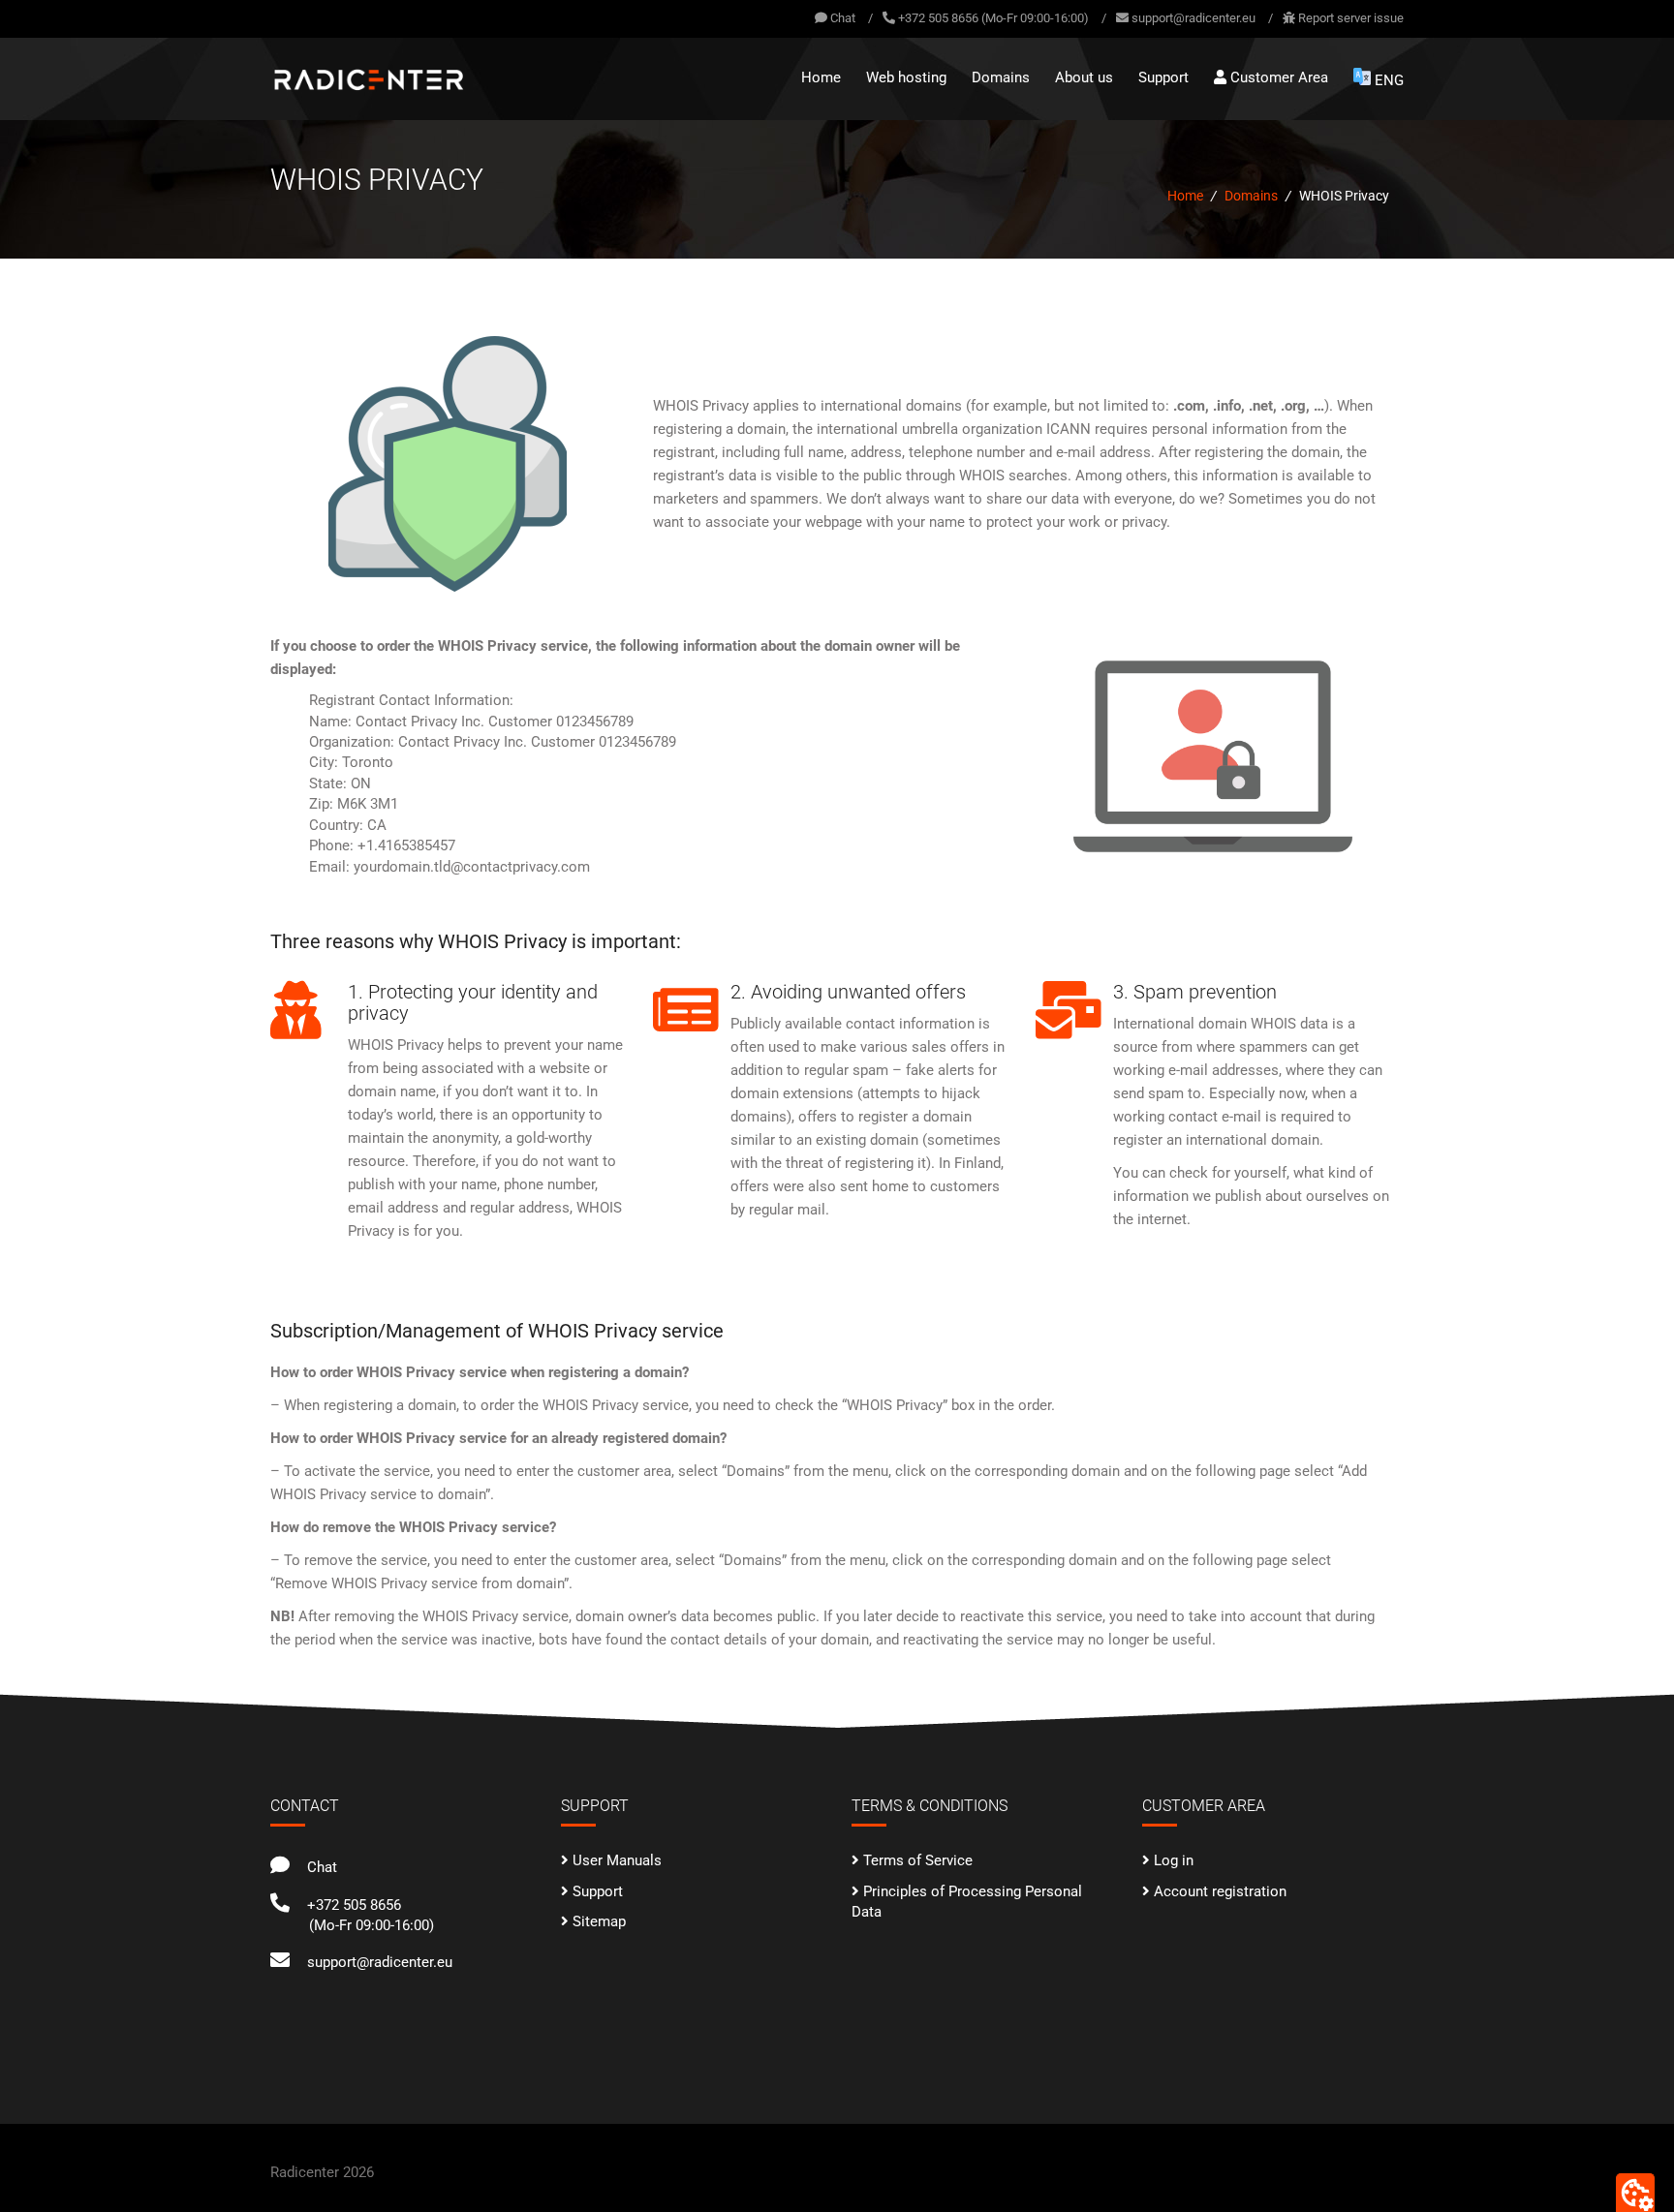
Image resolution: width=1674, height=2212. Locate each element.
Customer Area (1277, 77)
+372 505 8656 (350, 1905)
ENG (1389, 80)
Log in (1174, 1860)
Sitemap (599, 1921)
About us (1084, 77)
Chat (841, 18)
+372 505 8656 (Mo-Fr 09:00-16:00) (993, 18)
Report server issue (1351, 18)
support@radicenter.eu (1193, 18)
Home (821, 77)
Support (1163, 77)
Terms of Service (918, 1860)
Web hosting (906, 77)
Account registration (1220, 1891)
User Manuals (617, 1860)
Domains (1001, 77)
